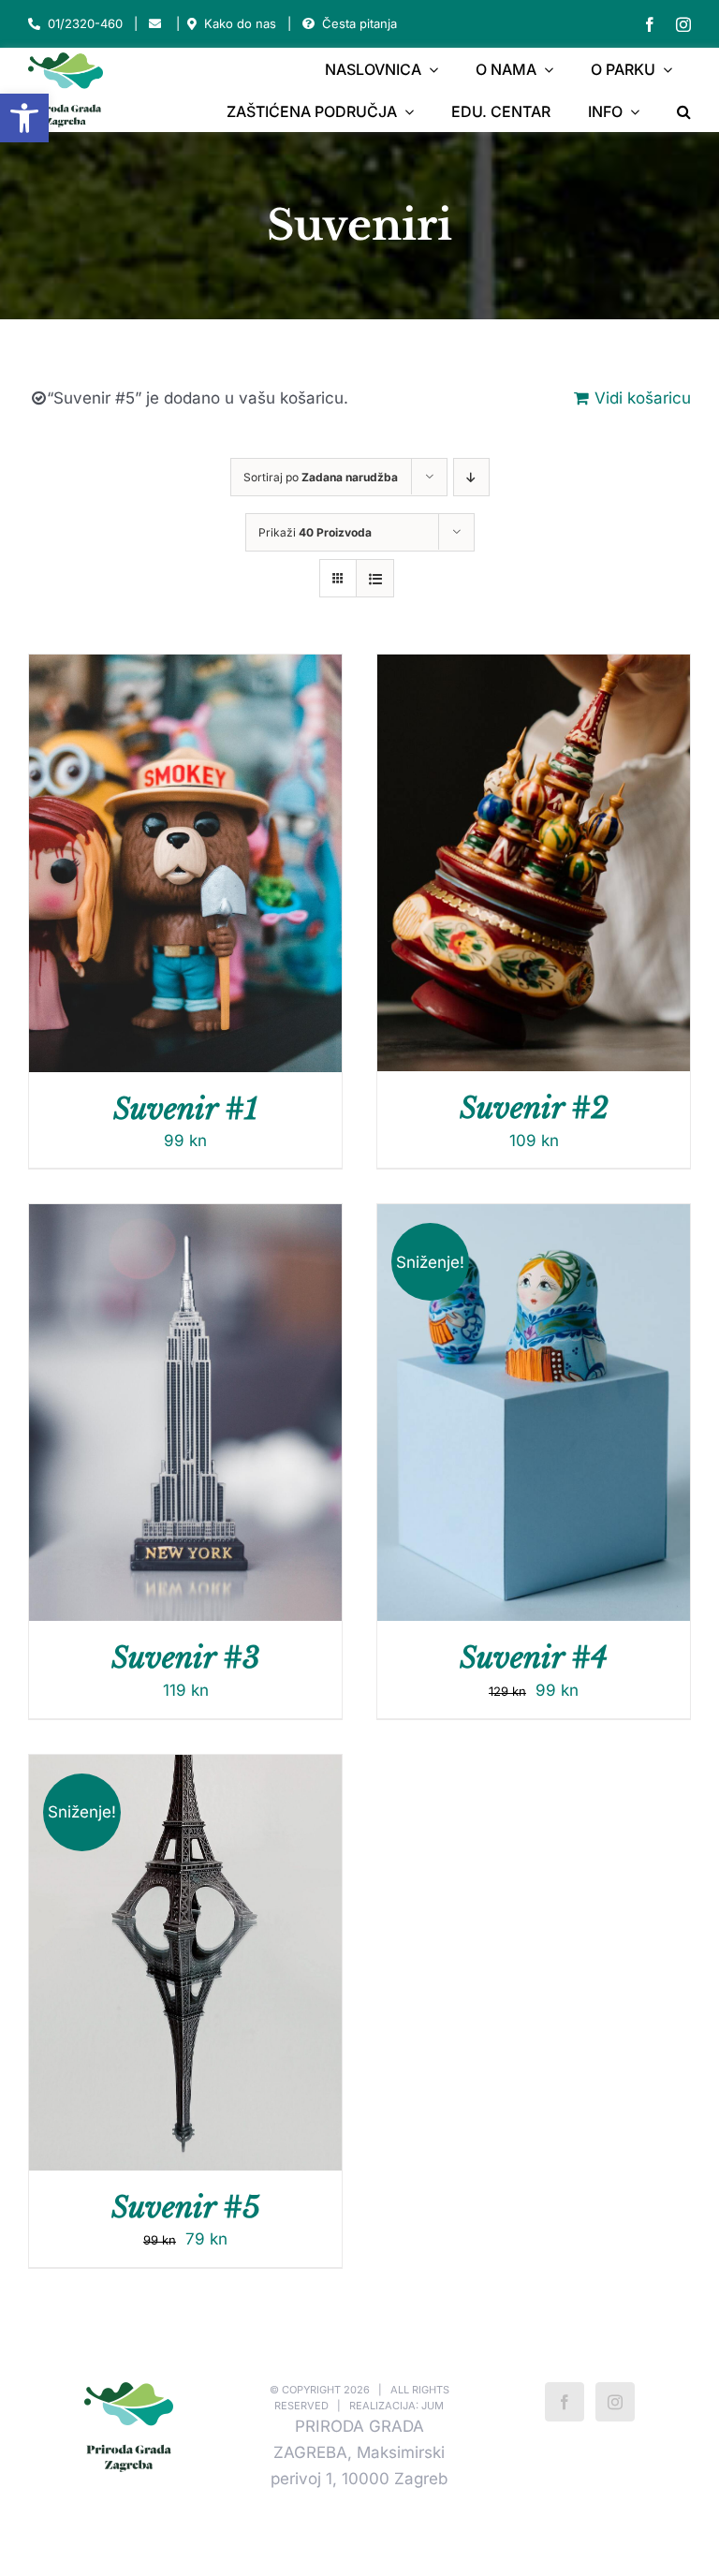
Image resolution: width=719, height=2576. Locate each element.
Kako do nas (240, 23)
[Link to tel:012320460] (34, 24)
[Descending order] (471, 477)
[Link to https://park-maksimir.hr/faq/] (308, 24)
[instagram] (683, 24)
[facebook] (650, 24)
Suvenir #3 (186, 1657)
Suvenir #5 (186, 2207)
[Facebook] (565, 2402)
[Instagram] (615, 2402)
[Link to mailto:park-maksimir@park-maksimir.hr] (155, 24)
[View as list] (375, 578)
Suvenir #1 (186, 1109)
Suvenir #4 (534, 1657)
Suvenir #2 (534, 1108)
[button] (24, 118)
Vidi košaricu (643, 398)
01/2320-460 (85, 23)
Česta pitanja (359, 23)
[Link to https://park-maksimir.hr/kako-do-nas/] (192, 24)
